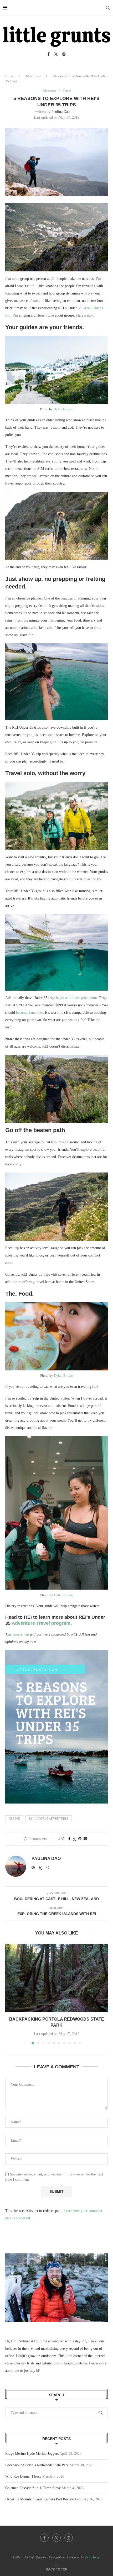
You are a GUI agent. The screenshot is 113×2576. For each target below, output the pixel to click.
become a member (29, 1013)
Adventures (33, 76)
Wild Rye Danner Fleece (23, 2476)
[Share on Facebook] (69, 1839)
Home (9, 76)
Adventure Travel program (41, 1623)
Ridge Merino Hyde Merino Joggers (32, 2454)
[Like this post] (63, 1839)
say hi (35, 2371)
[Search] (108, 8)
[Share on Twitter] (74, 1839)
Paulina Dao (61, 112)
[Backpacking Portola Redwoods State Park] (56, 1978)
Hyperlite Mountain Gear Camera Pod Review (40, 2499)
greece (14, 1818)
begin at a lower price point (76, 998)
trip (16, 1248)
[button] (10, 1994)
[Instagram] (64, 54)
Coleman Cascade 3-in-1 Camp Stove (33, 2488)
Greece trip (21, 1634)
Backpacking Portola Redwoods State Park (37, 2465)
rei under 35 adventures (49, 1818)
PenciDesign (93, 2557)
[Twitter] (56, 54)
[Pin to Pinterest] (80, 1839)
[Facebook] (49, 54)
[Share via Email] (85, 1839)
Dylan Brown (63, 409)
